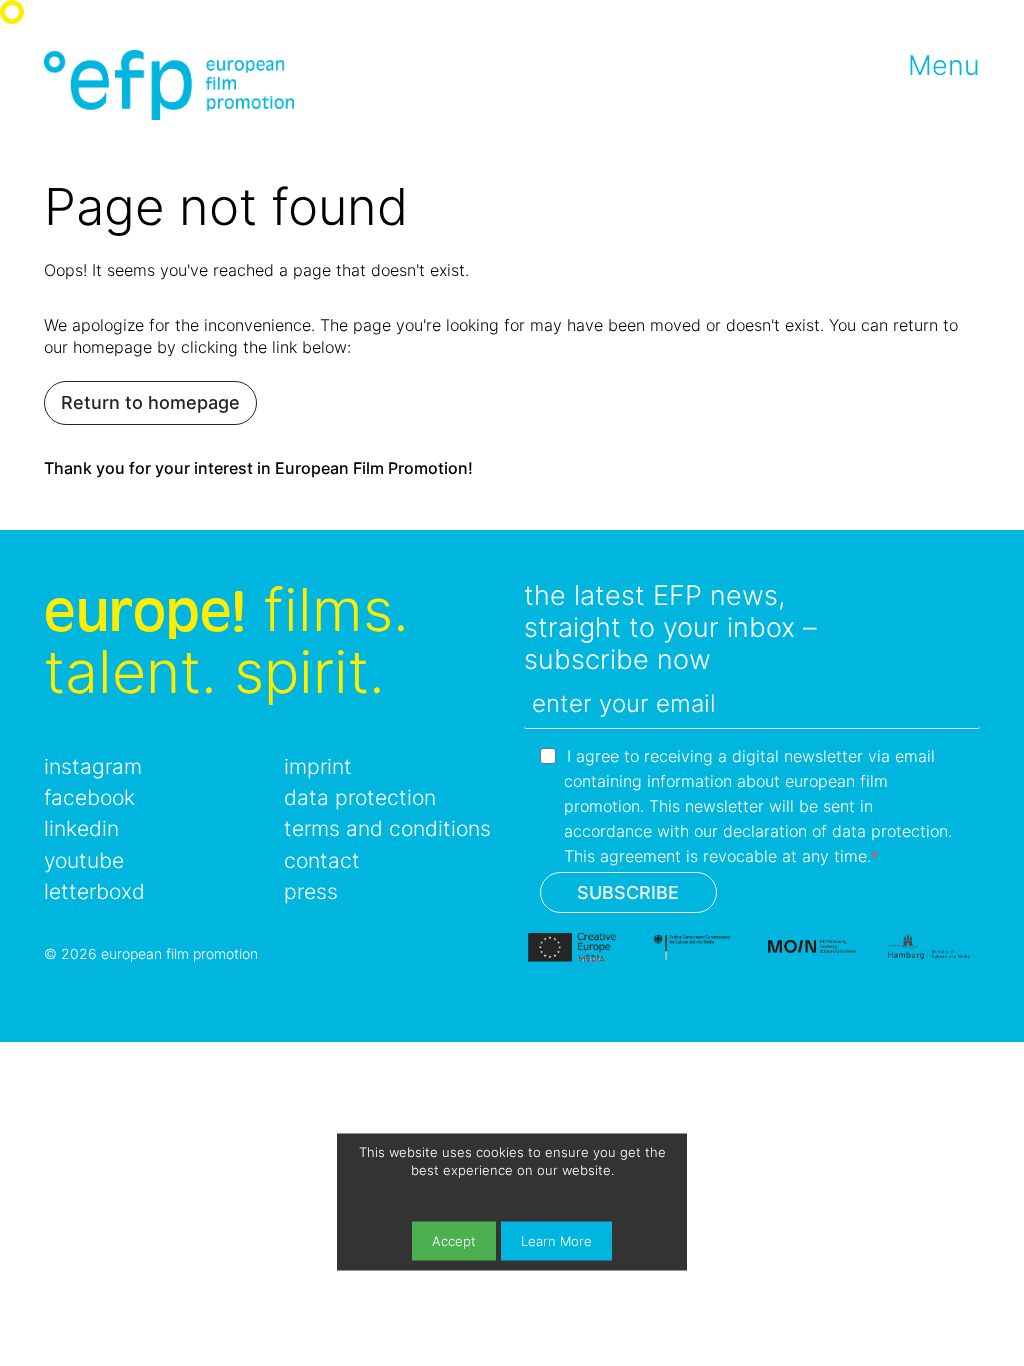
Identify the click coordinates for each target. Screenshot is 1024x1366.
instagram (93, 766)
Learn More (556, 1240)
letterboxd (94, 891)
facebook (89, 797)
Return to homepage (150, 402)
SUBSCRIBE (628, 892)
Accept (454, 1240)
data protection (360, 797)
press (311, 891)
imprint (318, 766)
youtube (84, 860)
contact (322, 860)
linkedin (81, 828)
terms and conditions (387, 828)
